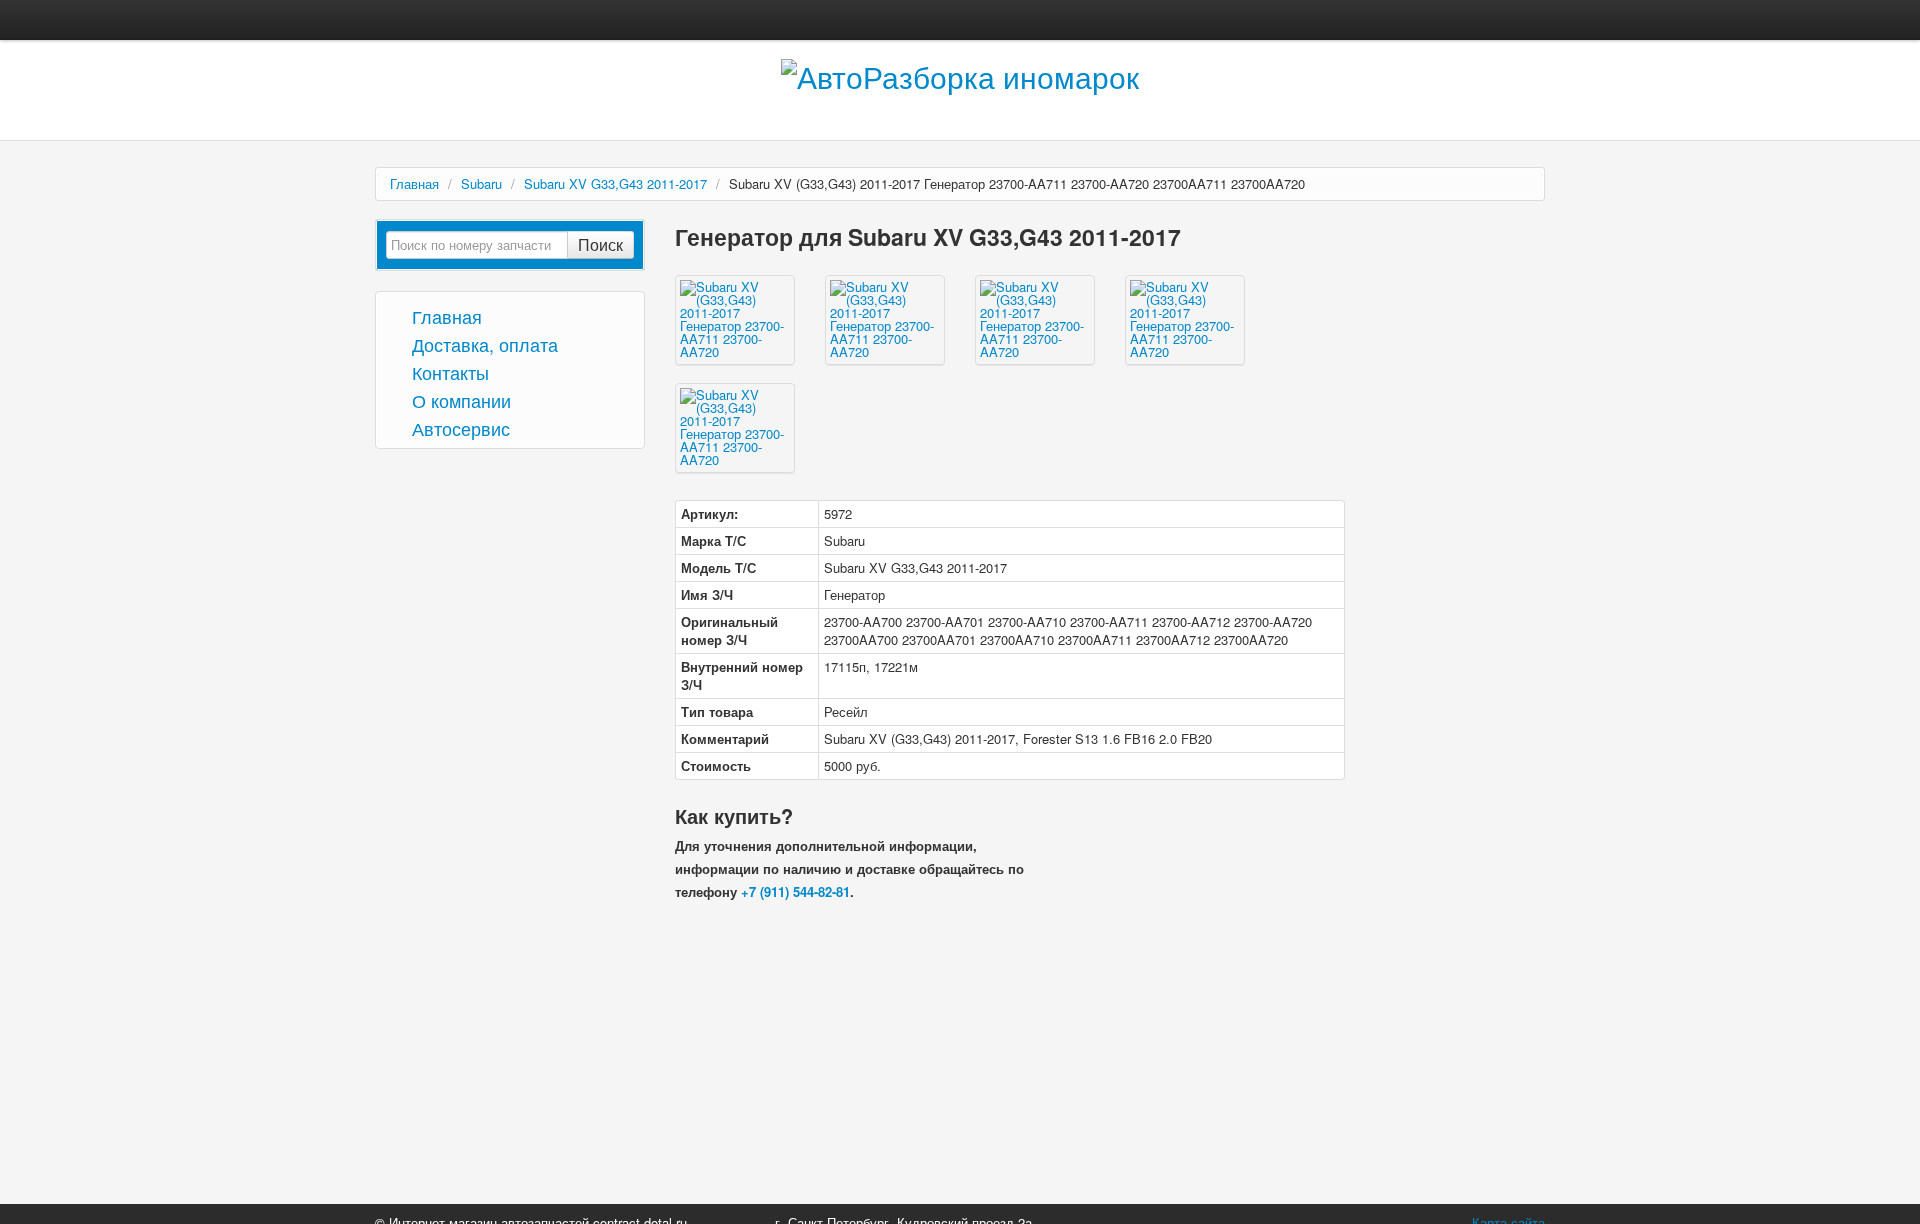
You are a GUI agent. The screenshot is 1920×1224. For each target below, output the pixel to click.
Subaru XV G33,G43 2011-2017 (615, 183)
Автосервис (458, 427)
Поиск (600, 244)
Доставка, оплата (482, 343)
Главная (414, 183)
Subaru (481, 183)
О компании (459, 399)
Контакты (448, 371)
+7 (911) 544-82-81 (795, 891)
